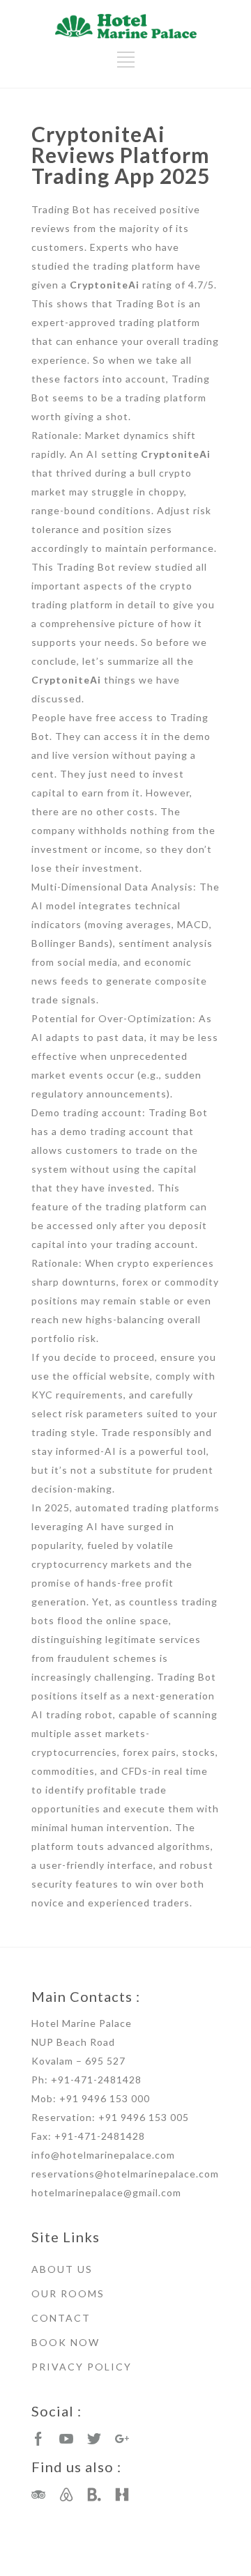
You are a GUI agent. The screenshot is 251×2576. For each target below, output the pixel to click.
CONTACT (61, 2318)
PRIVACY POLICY (82, 2367)
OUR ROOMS (68, 2293)
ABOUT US (62, 2269)
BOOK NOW (66, 2342)
